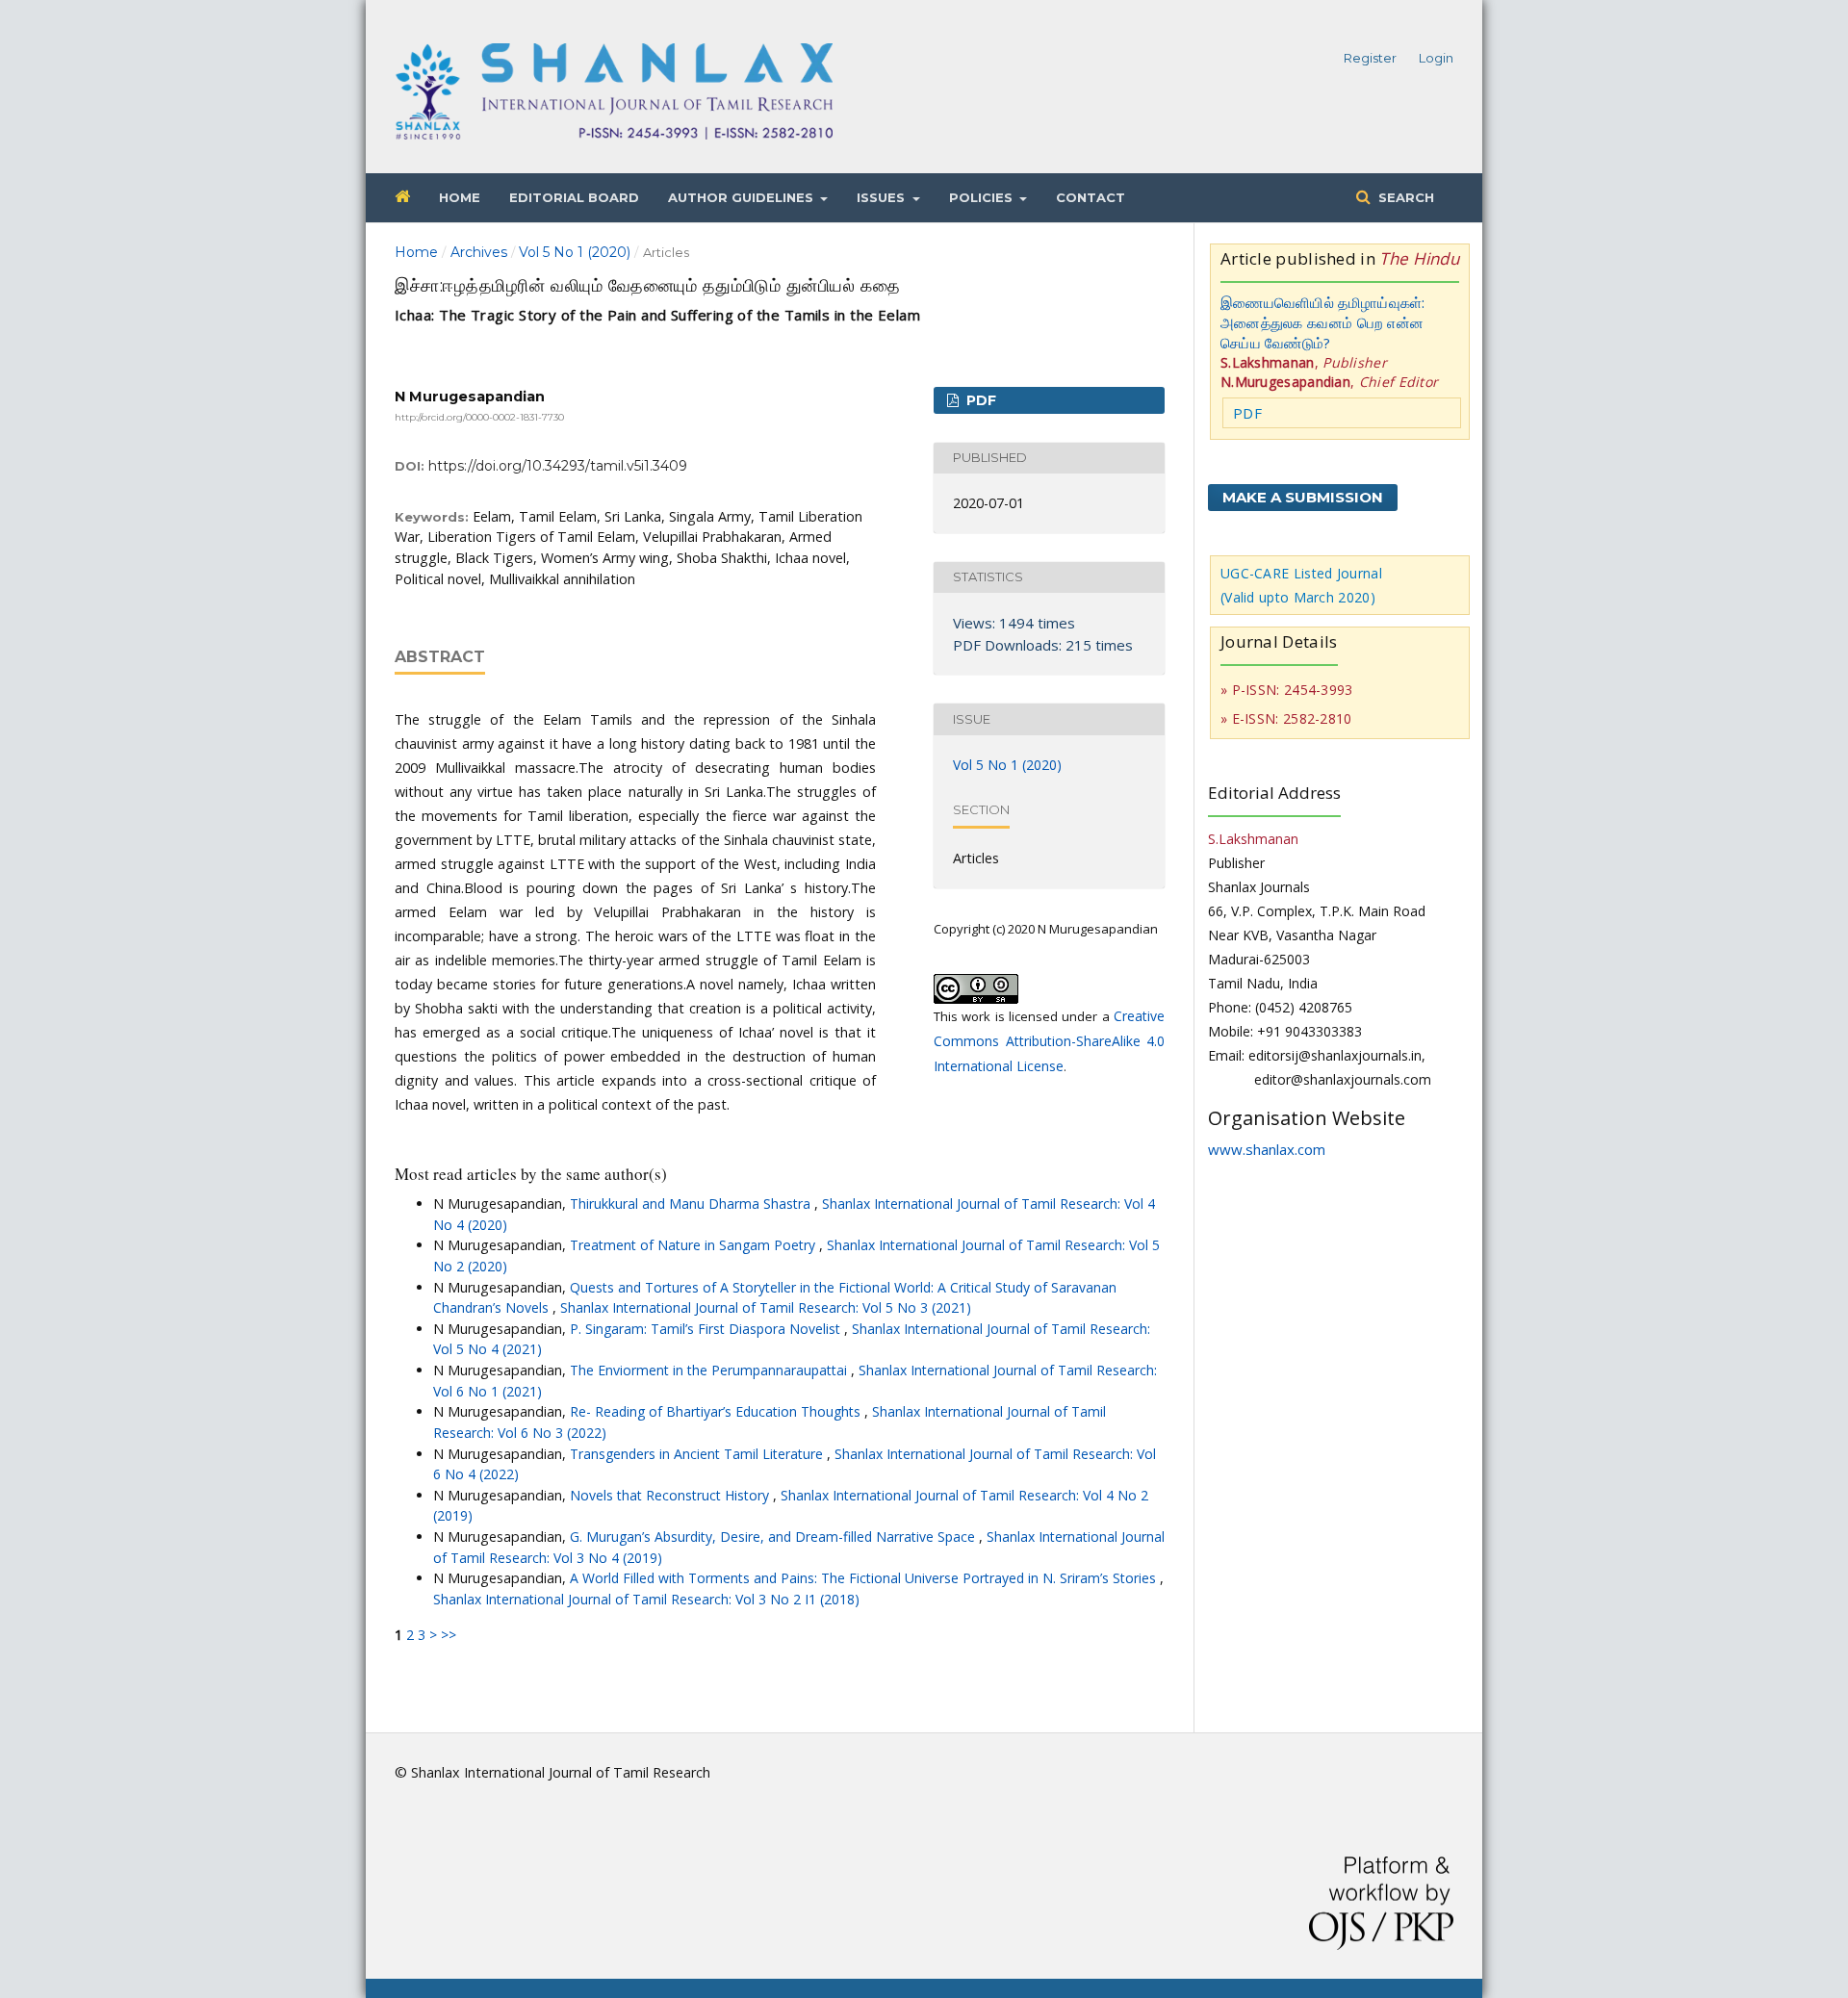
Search (1404, 197)
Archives (479, 252)
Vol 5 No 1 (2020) (575, 252)
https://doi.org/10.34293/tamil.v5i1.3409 (558, 466)
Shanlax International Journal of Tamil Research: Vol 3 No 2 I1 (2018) (646, 1599)
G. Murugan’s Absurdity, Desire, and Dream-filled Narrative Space (774, 1537)
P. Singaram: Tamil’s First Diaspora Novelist (707, 1329)
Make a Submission (1303, 497)
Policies (983, 197)
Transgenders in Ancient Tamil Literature (698, 1454)
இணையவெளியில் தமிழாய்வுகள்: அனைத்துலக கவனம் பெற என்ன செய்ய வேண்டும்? (1323, 322)
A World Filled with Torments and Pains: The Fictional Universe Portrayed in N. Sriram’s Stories (865, 1578)
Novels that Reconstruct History (671, 1495)
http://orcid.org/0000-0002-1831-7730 (479, 417)
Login (1436, 58)
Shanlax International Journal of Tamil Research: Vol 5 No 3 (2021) (766, 1307)
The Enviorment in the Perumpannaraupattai (710, 1370)
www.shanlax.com (1267, 1149)
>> (449, 1635)
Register (1370, 58)
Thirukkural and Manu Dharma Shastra (692, 1204)
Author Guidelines (743, 197)
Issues (883, 197)
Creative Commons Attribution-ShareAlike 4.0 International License (1049, 1041)
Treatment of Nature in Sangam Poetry (694, 1245)
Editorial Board (574, 197)
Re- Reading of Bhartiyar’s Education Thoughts (717, 1411)
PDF (979, 400)
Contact (1091, 197)
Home (460, 197)
